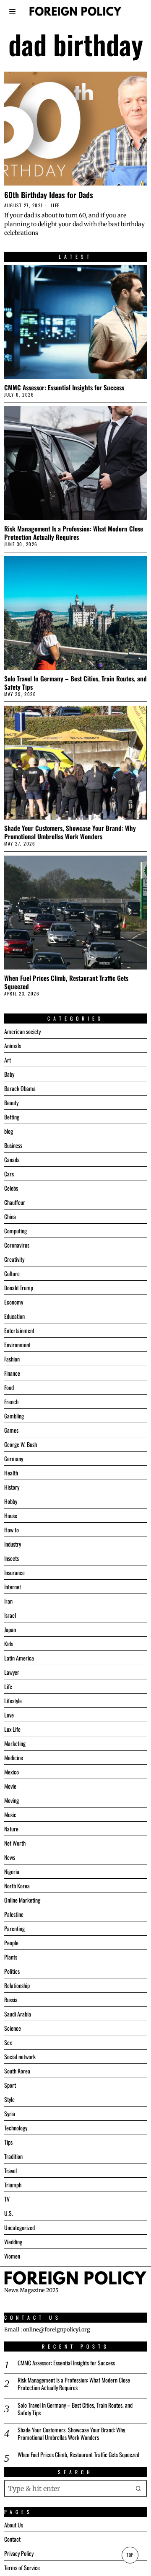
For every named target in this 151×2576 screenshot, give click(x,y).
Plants (11, 1957)
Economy (14, 1302)
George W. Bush (21, 1444)
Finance (12, 1373)
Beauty (11, 1102)
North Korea (17, 1886)
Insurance (14, 1572)
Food (9, 1387)
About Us (14, 2525)
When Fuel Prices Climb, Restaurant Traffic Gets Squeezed (66, 982)
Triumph (13, 2185)
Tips (8, 2142)
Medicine (14, 1757)
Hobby (11, 1501)
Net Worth (15, 1843)
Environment (17, 1345)
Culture (12, 1273)
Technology (16, 2128)
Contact (12, 2539)
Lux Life (12, 1729)
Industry (13, 1544)
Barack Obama (20, 1088)
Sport (10, 2085)
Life (55, 205)
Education (14, 1316)
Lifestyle (13, 1701)
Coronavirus (17, 1245)
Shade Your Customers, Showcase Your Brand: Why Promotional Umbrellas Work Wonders (70, 832)
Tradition (13, 2156)
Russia (11, 2000)
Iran (8, 1601)
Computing (16, 1231)
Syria (10, 2113)
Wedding (13, 2242)
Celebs (11, 1188)
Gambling (14, 1416)
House (11, 1515)
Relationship (17, 1985)
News (10, 1857)
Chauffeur (15, 1202)
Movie (10, 1786)
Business (13, 1145)
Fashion (12, 1359)
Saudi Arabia (18, 2014)
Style (9, 2099)
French (11, 1401)
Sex (8, 2042)
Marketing (15, 1743)
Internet (13, 1587)
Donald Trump (19, 1288)
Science (13, 2028)
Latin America (19, 1658)
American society (22, 1031)
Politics (12, 1971)
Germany (14, 1458)
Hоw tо (12, 1530)
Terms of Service (22, 2567)
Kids (9, 1644)
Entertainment (19, 1330)
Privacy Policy (19, 2553)
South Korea (17, 2071)
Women (12, 2256)
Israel (10, 1615)
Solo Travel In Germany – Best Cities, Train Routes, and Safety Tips (75, 683)
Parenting (14, 1928)
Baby (9, 1074)
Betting (12, 1117)
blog (9, 1131)
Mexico (12, 1772)
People (11, 1943)
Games (11, 1430)
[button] (138, 2488)
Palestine (14, 1914)
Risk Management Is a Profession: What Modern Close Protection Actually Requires (74, 533)
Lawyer (12, 1672)
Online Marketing (22, 1900)
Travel (10, 2170)
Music (10, 1814)
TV (7, 2199)
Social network (20, 2056)
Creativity (14, 1259)
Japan (10, 1629)
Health (11, 1473)
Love (9, 1715)
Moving (12, 1800)
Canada (12, 1159)
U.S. (9, 2213)
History (12, 1487)
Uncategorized (20, 2227)
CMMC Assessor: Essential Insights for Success (64, 387)
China (10, 1216)
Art (8, 1060)
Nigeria (12, 1871)
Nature (11, 1829)
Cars (9, 1174)
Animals (13, 1046)
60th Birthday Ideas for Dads (49, 195)
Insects (12, 1558)
